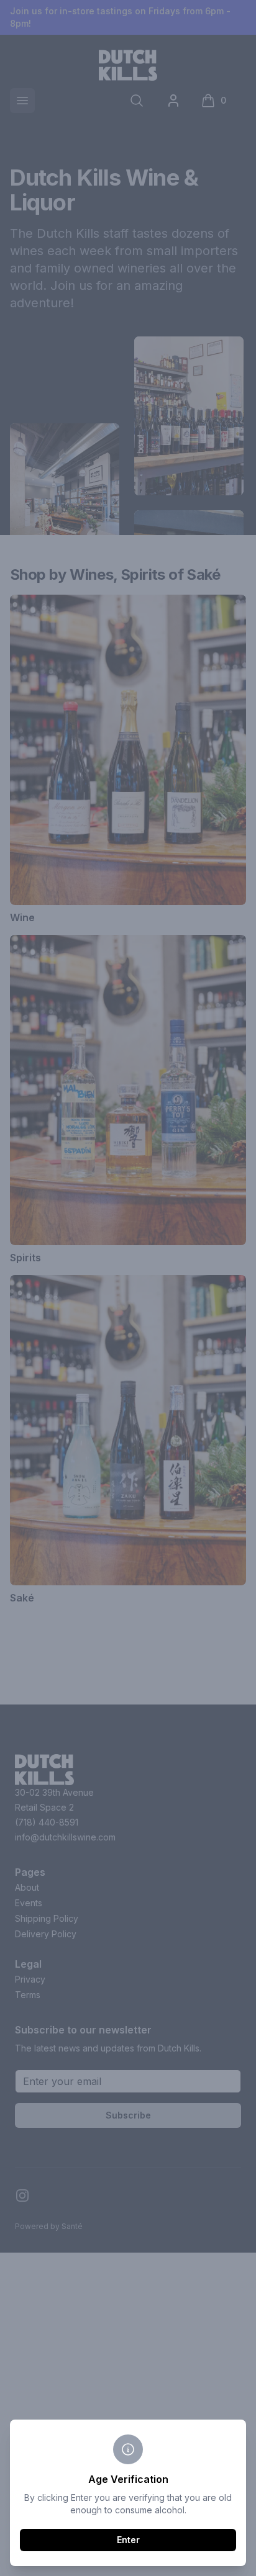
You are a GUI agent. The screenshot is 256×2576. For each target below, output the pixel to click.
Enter (128, 2540)
